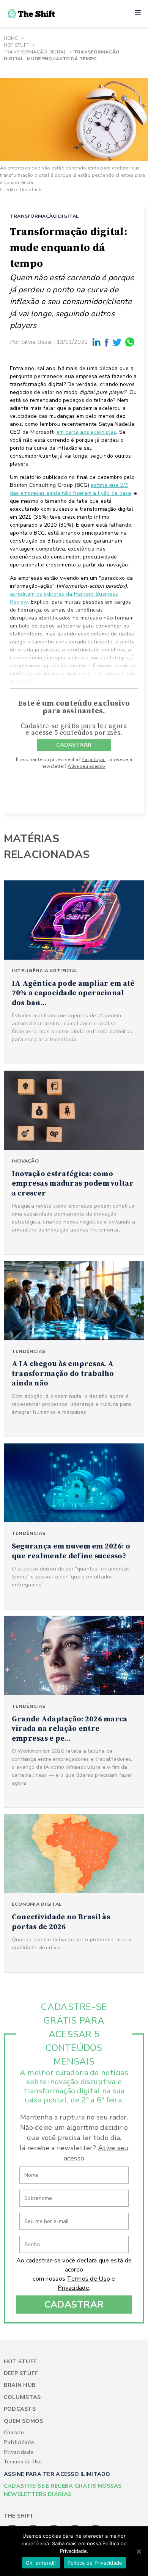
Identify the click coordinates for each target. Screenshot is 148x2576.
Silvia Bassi (36, 342)
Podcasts (20, 2409)
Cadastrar (74, 2305)
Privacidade (73, 2288)
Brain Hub (20, 2385)
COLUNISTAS (22, 2397)
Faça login (94, 759)
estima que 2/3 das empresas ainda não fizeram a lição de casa (71, 489)
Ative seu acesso (86, 766)
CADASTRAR (74, 745)
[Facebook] (107, 342)
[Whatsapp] (130, 342)
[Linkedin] (97, 342)
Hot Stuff (17, 45)
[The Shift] (31, 14)
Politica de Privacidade (95, 2563)
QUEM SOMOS (24, 2421)
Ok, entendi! (41, 2563)
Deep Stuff (21, 2373)
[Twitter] (117, 342)
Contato (14, 2433)
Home (11, 38)
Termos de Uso (88, 2279)
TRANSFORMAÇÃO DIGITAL (44, 216)
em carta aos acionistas (86, 432)
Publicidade (19, 2443)
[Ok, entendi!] (139, 2551)
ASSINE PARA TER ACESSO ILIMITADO (57, 2474)
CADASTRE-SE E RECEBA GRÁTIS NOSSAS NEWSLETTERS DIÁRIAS (63, 2490)
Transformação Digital (35, 52)
